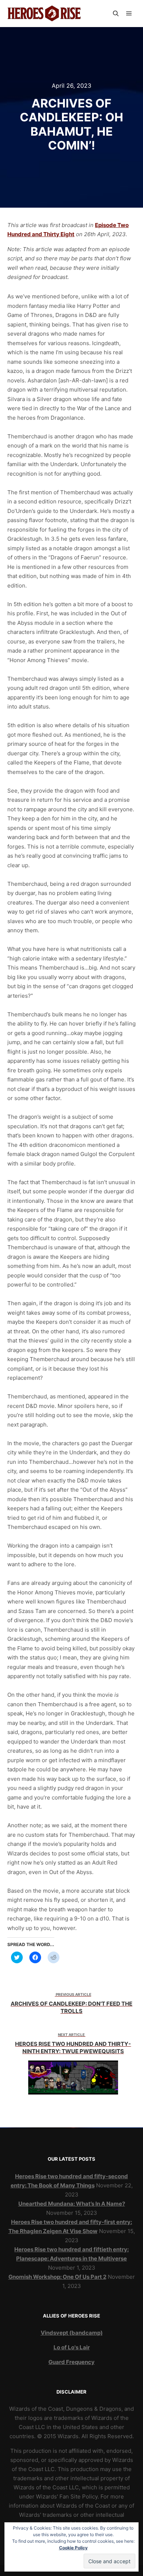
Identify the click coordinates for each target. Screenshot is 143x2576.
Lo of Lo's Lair (72, 2347)
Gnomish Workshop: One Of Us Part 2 (57, 2277)
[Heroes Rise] (44, 14)
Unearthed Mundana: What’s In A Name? (72, 2204)
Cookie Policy (73, 2548)
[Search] (116, 14)
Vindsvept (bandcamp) (72, 2333)
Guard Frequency (71, 2362)
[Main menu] (129, 14)
